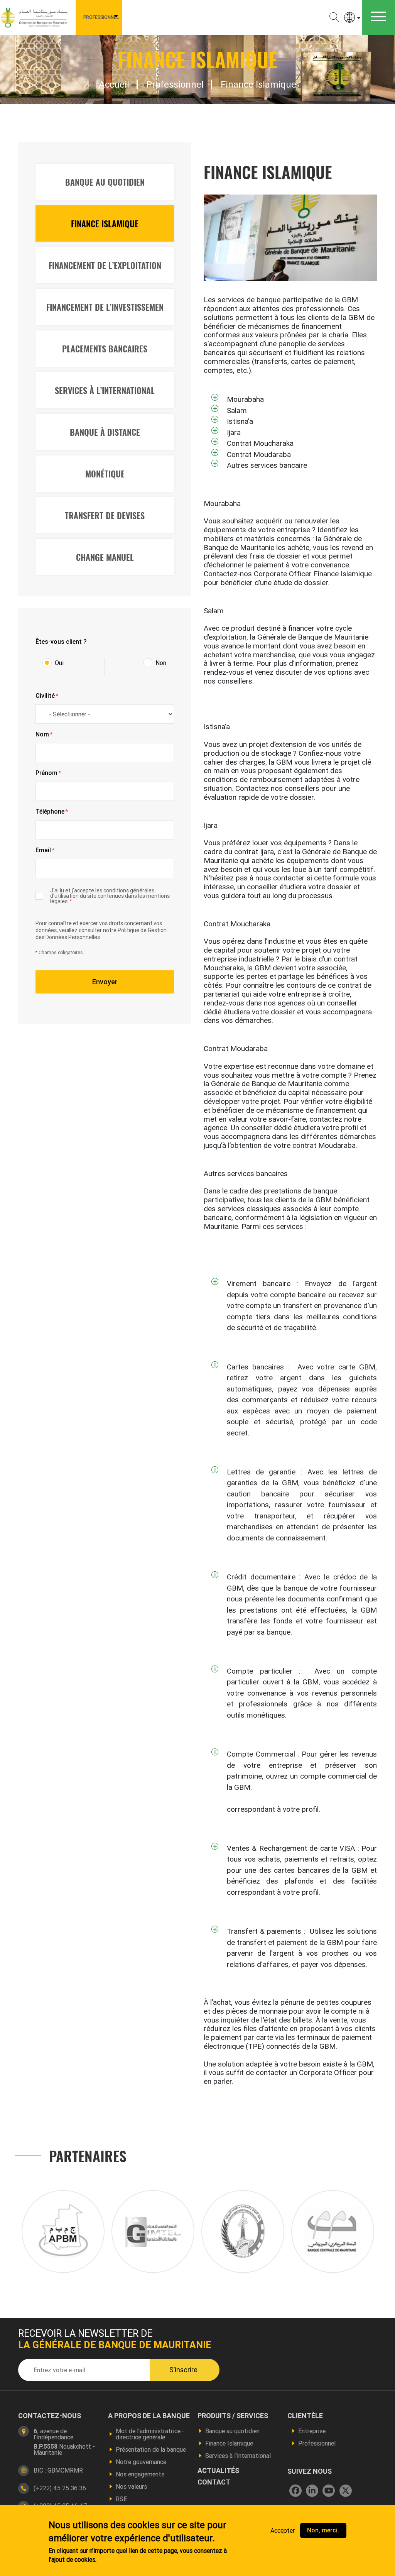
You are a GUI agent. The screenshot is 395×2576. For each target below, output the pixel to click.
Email (45, 850)
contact (214, 2482)
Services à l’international (238, 2456)
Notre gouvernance (141, 2462)
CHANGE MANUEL (105, 557)
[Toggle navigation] (379, 17)
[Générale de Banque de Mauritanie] (35, 17)
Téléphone (52, 812)
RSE (121, 2499)
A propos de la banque (149, 2416)
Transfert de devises (105, 515)
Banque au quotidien (105, 182)
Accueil (114, 85)
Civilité (47, 696)
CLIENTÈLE (305, 2416)
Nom (44, 735)
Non (161, 663)
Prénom (48, 773)
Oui (59, 663)
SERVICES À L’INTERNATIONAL (105, 390)
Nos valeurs (131, 2486)
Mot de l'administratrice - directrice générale (150, 2434)
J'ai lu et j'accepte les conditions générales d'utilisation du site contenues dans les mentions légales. (110, 896)
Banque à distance (105, 432)
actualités (218, 2471)
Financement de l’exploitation (105, 265)
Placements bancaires (105, 349)
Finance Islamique (105, 223)
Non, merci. (323, 2530)
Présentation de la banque (151, 2449)
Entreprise (312, 2431)
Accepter (283, 2530)
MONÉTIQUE (105, 474)
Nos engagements (140, 2474)
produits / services (233, 2416)
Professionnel (101, 17)
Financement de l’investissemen (105, 307)
